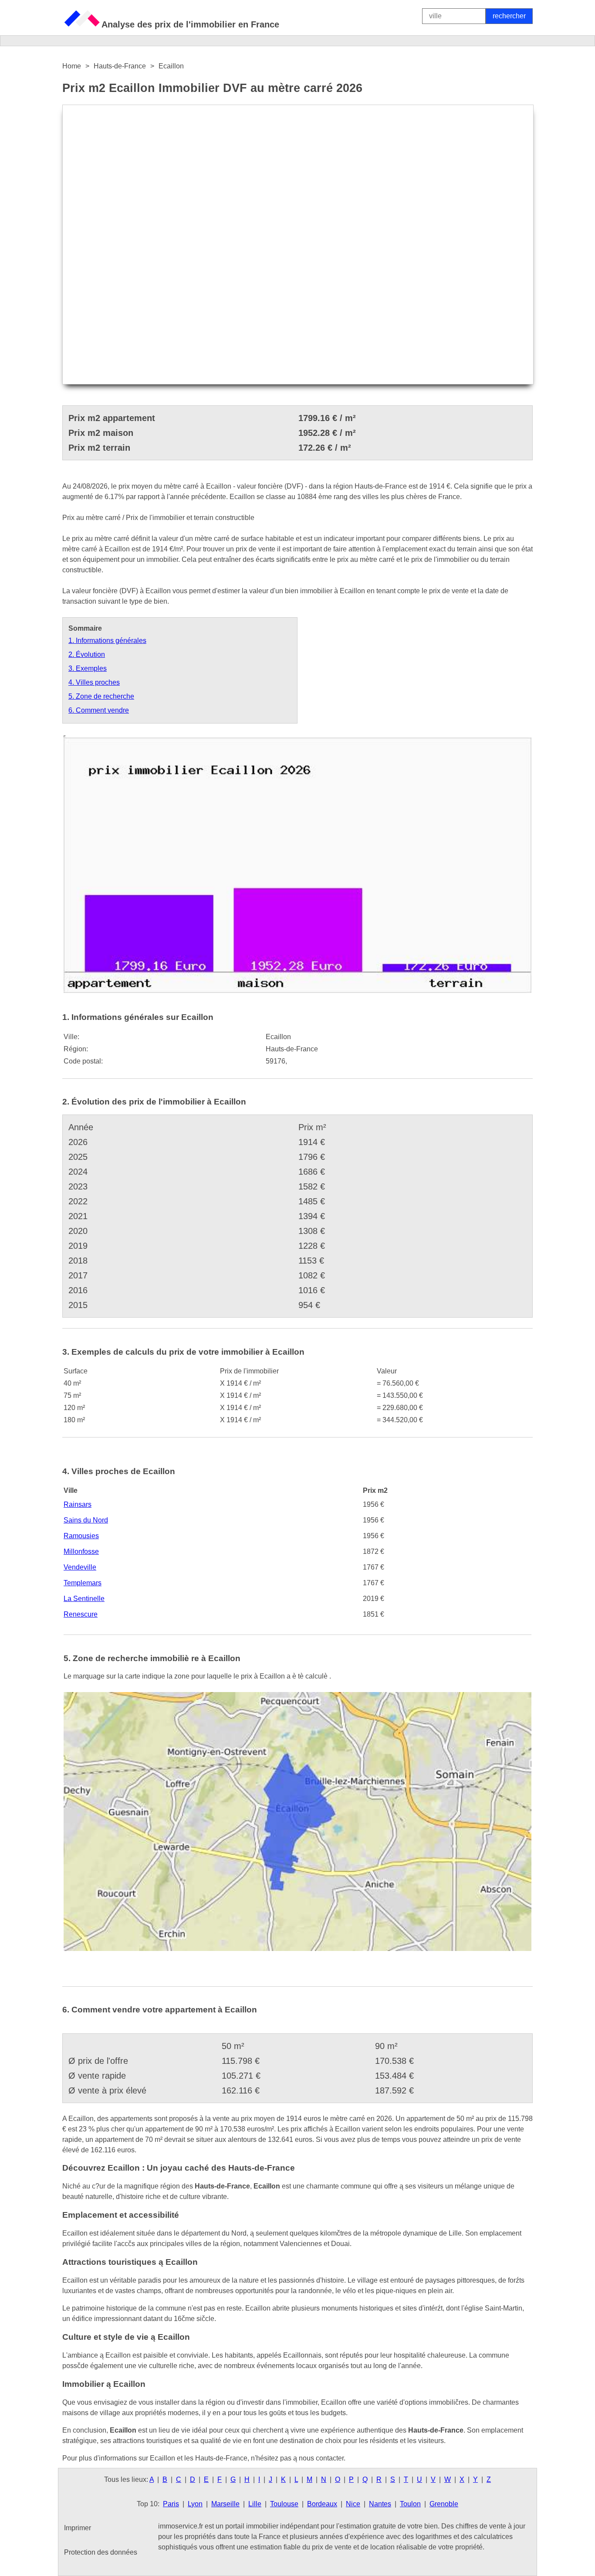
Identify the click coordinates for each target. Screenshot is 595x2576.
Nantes (380, 2504)
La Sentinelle (84, 1599)
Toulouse (284, 2504)
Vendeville (80, 1567)
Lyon (195, 2504)
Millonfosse (81, 1551)
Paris (171, 2504)
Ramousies (81, 1536)
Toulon (410, 2504)
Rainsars (78, 1504)
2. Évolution (87, 654)
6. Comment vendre (99, 710)
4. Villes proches (94, 682)
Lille (255, 2504)
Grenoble (444, 2504)
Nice (353, 2504)
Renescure (81, 1614)
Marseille (225, 2504)
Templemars (83, 1583)
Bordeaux (322, 2504)
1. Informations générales (107, 641)
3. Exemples (88, 668)
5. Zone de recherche (101, 696)
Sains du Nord (86, 1520)
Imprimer (78, 2528)
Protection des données (101, 2552)
